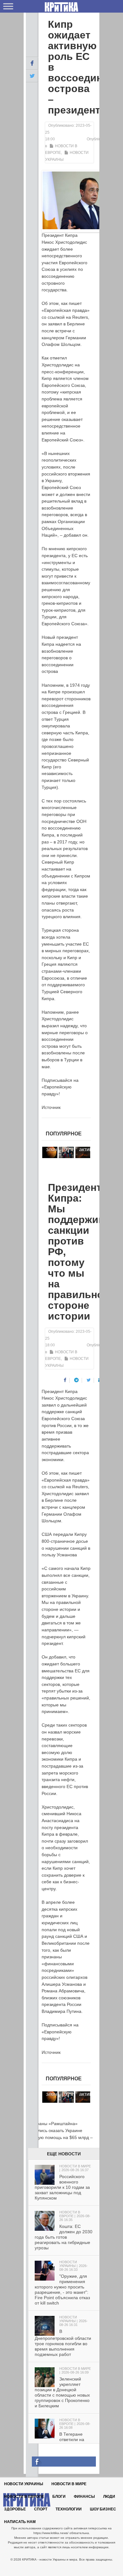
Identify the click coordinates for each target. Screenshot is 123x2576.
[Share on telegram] (76, 1380)
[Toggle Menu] (8, 6)
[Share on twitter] (89, 1380)
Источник (51, 1107)
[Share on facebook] (65, 1380)
